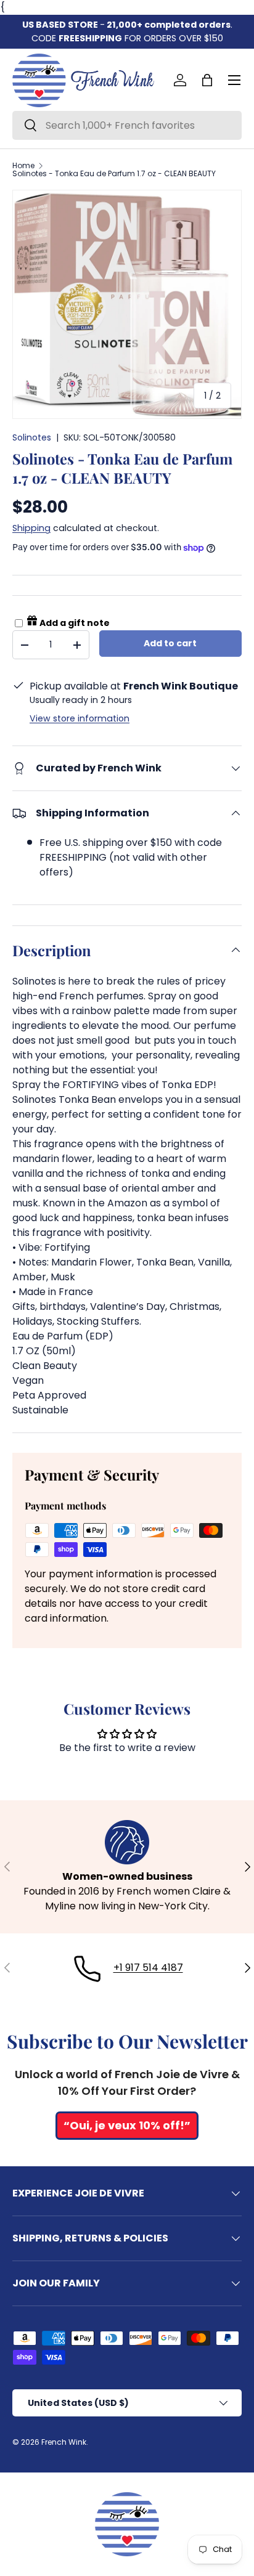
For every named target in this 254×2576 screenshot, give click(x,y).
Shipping (31, 528)
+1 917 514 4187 (148, 1968)
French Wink (64, 2442)
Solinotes (32, 437)
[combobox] (127, 125)
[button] (207, 80)
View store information (80, 718)
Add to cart (170, 643)
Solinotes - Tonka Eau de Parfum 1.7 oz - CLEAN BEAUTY (114, 174)
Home (23, 166)
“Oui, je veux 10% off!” (127, 2125)
